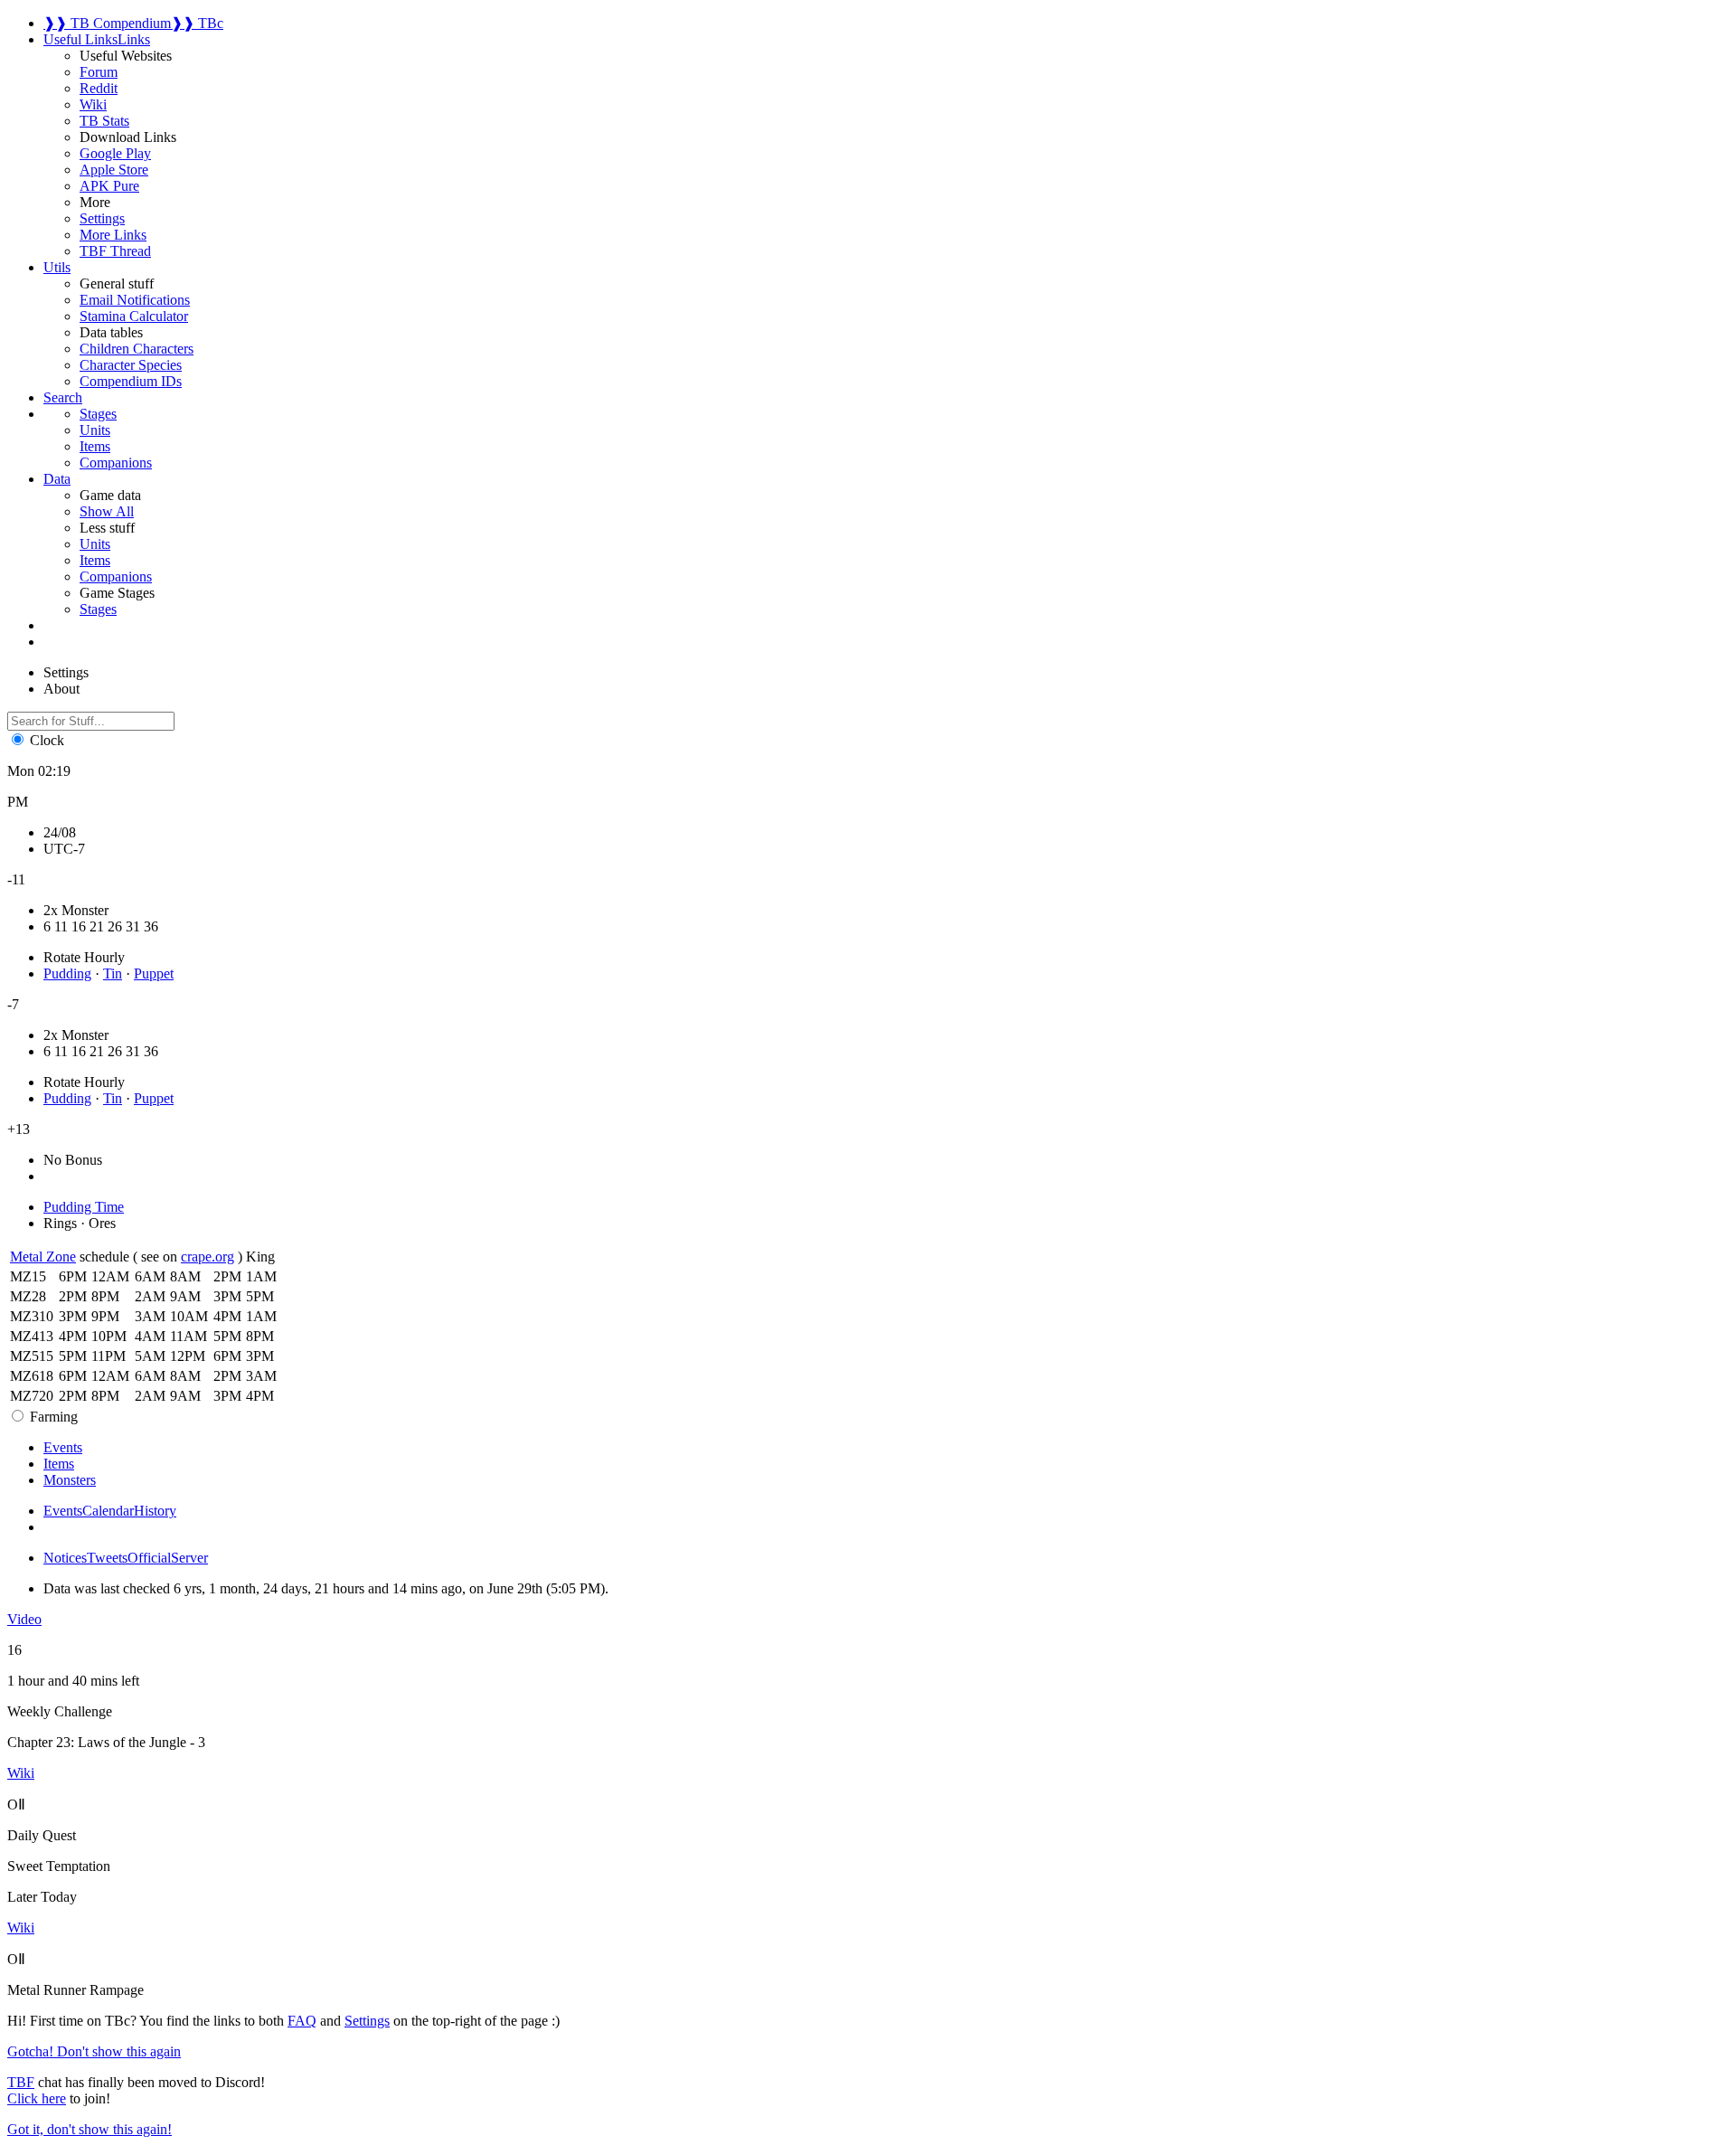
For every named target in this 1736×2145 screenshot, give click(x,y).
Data (57, 479)
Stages (98, 609)
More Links (113, 235)
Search (63, 397)
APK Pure (109, 186)
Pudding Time (84, 1207)
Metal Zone (43, 1257)
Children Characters (137, 349)
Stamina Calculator (134, 316)
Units (95, 544)
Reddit (99, 88)
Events (63, 1511)
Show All (107, 511)
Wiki (93, 104)
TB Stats (104, 121)
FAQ (302, 2021)
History (155, 1511)
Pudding (67, 973)
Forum (99, 72)
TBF (21, 2082)
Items (95, 560)
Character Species (131, 365)
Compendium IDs (131, 381)
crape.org (208, 1257)
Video (24, 1619)
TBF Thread (115, 251)
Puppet (154, 973)
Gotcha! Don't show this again (94, 2051)
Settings (102, 218)
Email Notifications (135, 300)
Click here (37, 2098)
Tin (113, 973)
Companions (116, 576)
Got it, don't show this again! (90, 2129)
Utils (57, 267)
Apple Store (114, 170)
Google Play (115, 153)
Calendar (108, 1511)
